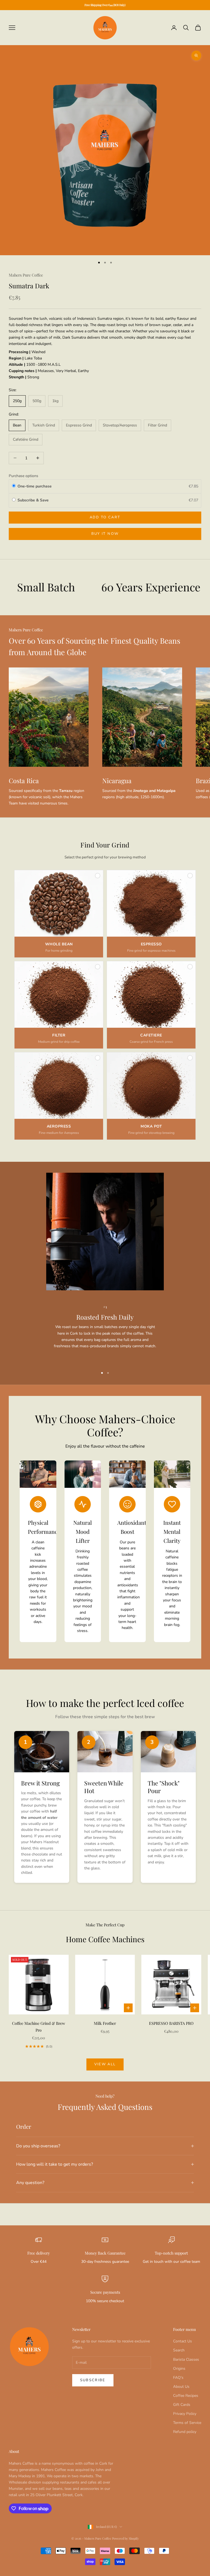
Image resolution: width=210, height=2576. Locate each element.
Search (179, 2350)
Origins (179, 2369)
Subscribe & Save (34, 500)
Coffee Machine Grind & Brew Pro (39, 2026)
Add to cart (105, 517)
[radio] (14, 486)
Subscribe (93, 2380)
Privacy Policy (185, 2414)
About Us (181, 2387)
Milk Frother (105, 2023)
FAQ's (178, 2378)
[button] (59, 914)
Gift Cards (182, 2405)
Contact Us (183, 2341)
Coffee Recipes (186, 2396)
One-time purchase (35, 486)
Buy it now (105, 534)
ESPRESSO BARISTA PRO (171, 2023)
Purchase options (24, 476)
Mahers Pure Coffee (26, 275)
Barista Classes (186, 2359)
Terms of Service (187, 2423)
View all (105, 2064)
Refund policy (185, 2432)
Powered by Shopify (126, 2538)
